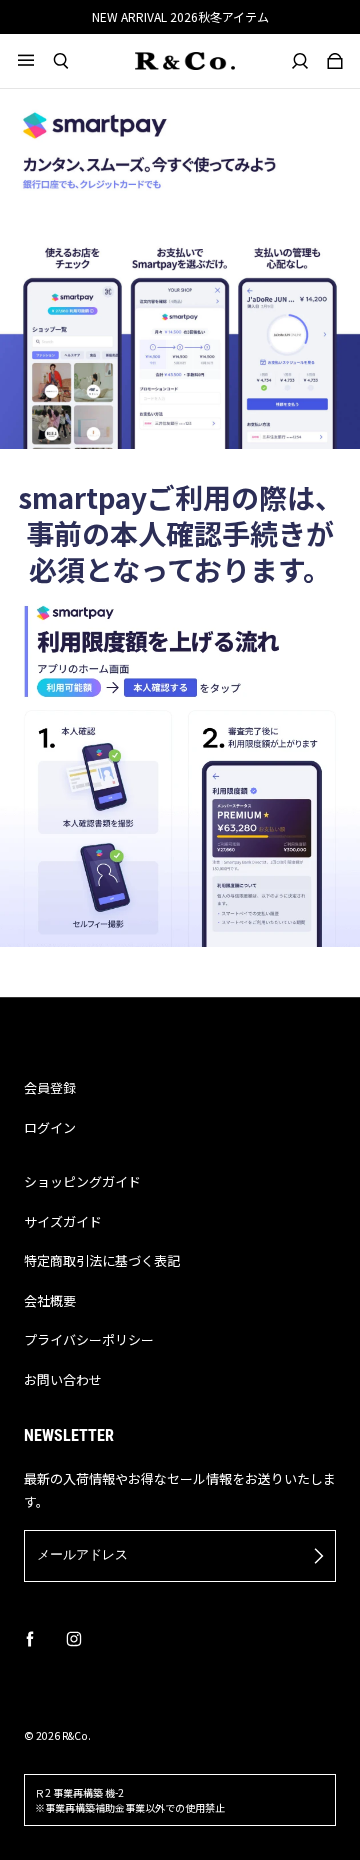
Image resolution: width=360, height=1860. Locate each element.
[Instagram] (74, 1639)
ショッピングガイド (82, 1181)
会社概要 (50, 1300)
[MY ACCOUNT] (300, 61)
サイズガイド (63, 1221)
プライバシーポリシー (89, 1339)
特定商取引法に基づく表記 (102, 1260)
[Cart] (335, 61)
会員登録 (50, 1087)
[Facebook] (30, 1639)
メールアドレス (82, 1554)
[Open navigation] (35, 61)
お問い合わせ (63, 1379)
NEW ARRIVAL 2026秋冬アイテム (180, 16)
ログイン (50, 1127)
